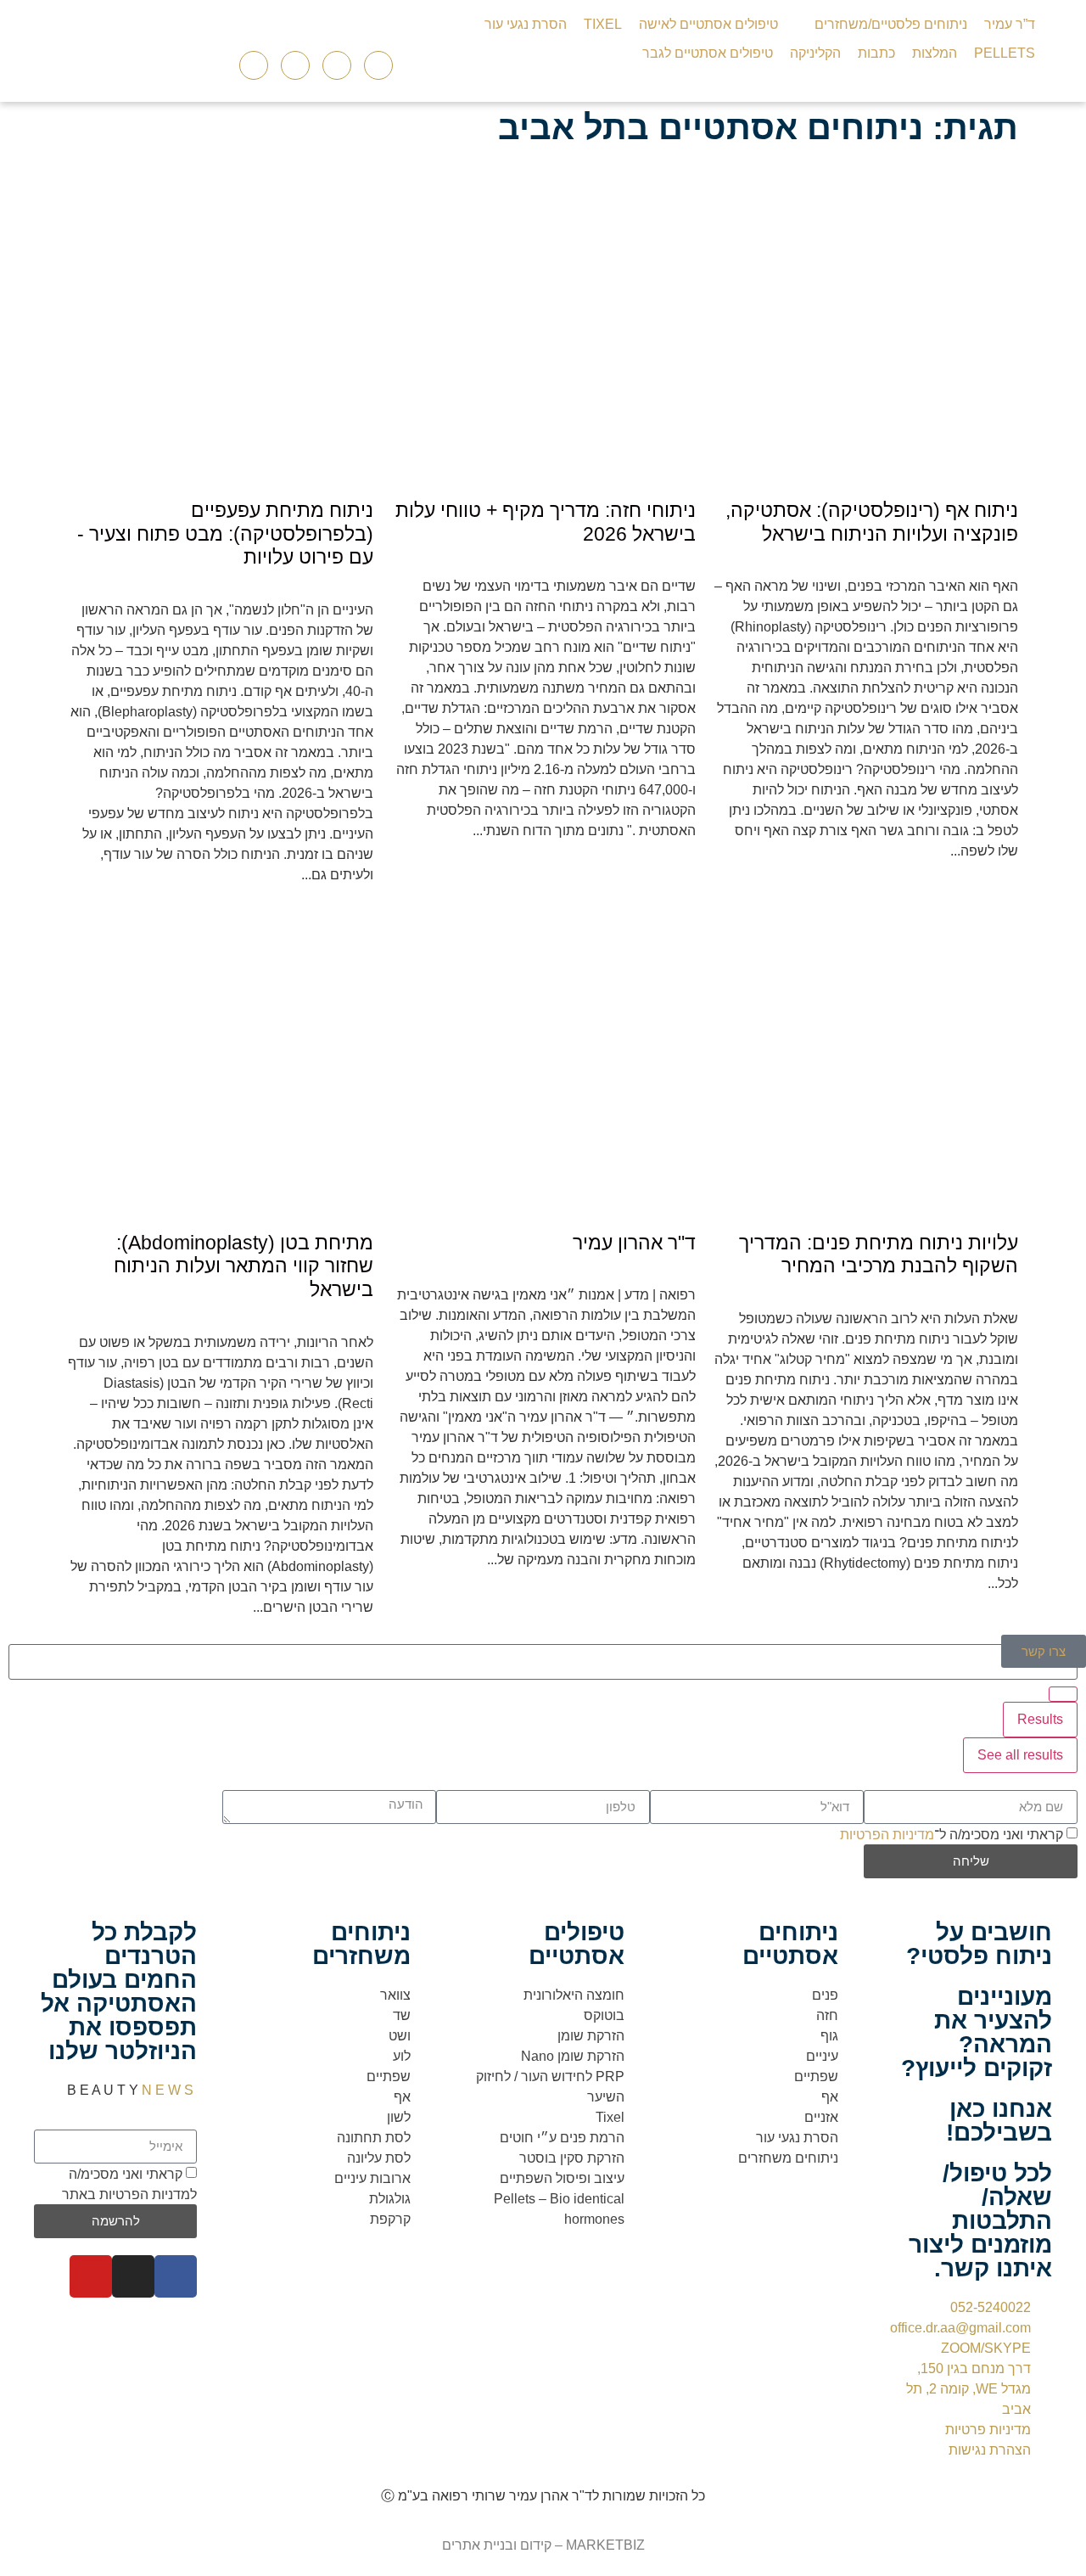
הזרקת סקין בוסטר (572, 2158)
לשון (399, 2117)
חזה (827, 2015)
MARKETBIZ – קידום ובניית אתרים (543, 2545)
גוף (829, 2036)
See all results (1020, 1755)
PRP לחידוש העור (571, 2077)
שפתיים (816, 2077)
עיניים (822, 2056)
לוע (402, 2056)
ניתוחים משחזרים (788, 2158)
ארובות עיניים (372, 2178)
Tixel (610, 2117)
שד (402, 2015)
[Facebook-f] (295, 65)
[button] (881, 25)
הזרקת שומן (591, 2036)
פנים (825, 1995)
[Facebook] (176, 2276)
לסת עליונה (379, 2158)
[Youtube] (378, 65)
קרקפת (390, 2219)
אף (830, 2097)
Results (1040, 1719)
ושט (400, 2036)
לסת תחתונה (374, 2138)
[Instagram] (337, 65)
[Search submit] (1063, 1694)
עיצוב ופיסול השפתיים (562, 2178)
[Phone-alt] (254, 65)
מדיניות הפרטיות (887, 1834)
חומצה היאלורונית (574, 1995)
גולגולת (390, 2199)
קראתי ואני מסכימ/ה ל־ (952, 1834)
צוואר (395, 1995)
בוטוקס (604, 2015)
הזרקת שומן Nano (573, 2056)
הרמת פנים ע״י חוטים (562, 2138)
